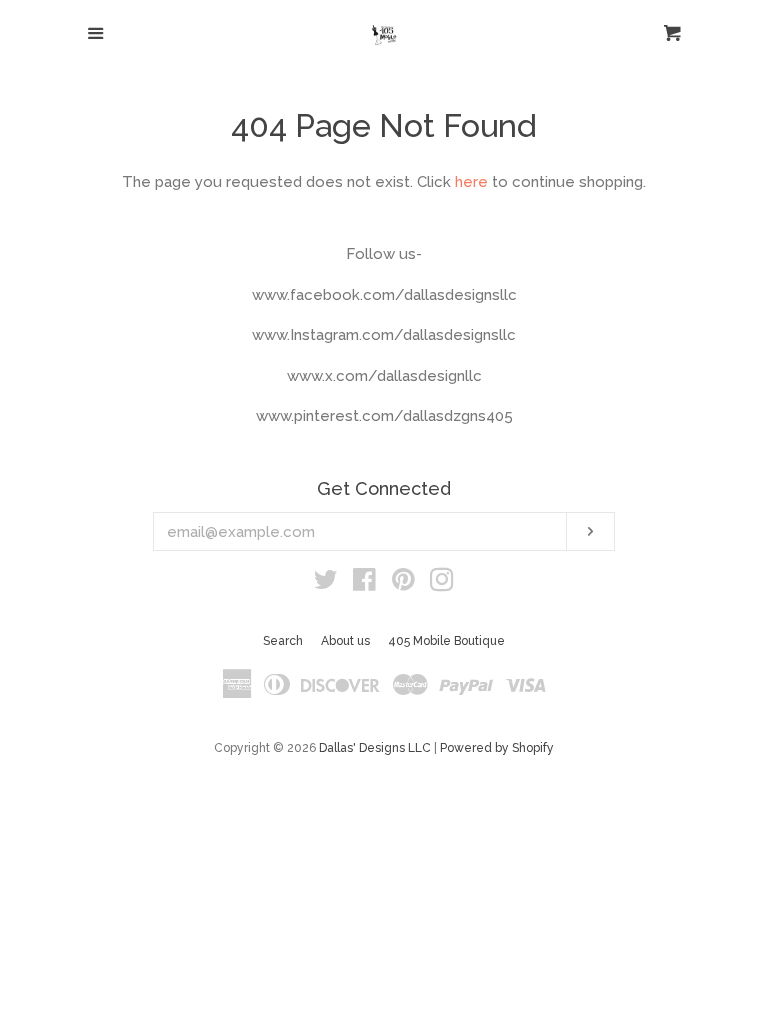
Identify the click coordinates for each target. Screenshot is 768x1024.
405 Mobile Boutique (446, 641)
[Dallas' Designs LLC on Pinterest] (403, 584)
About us (345, 641)
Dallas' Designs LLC (375, 748)
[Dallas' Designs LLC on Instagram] (442, 584)
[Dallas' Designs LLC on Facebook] (364, 584)
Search (283, 641)
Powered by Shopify (497, 748)
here (471, 182)
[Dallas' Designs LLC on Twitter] (326, 584)
